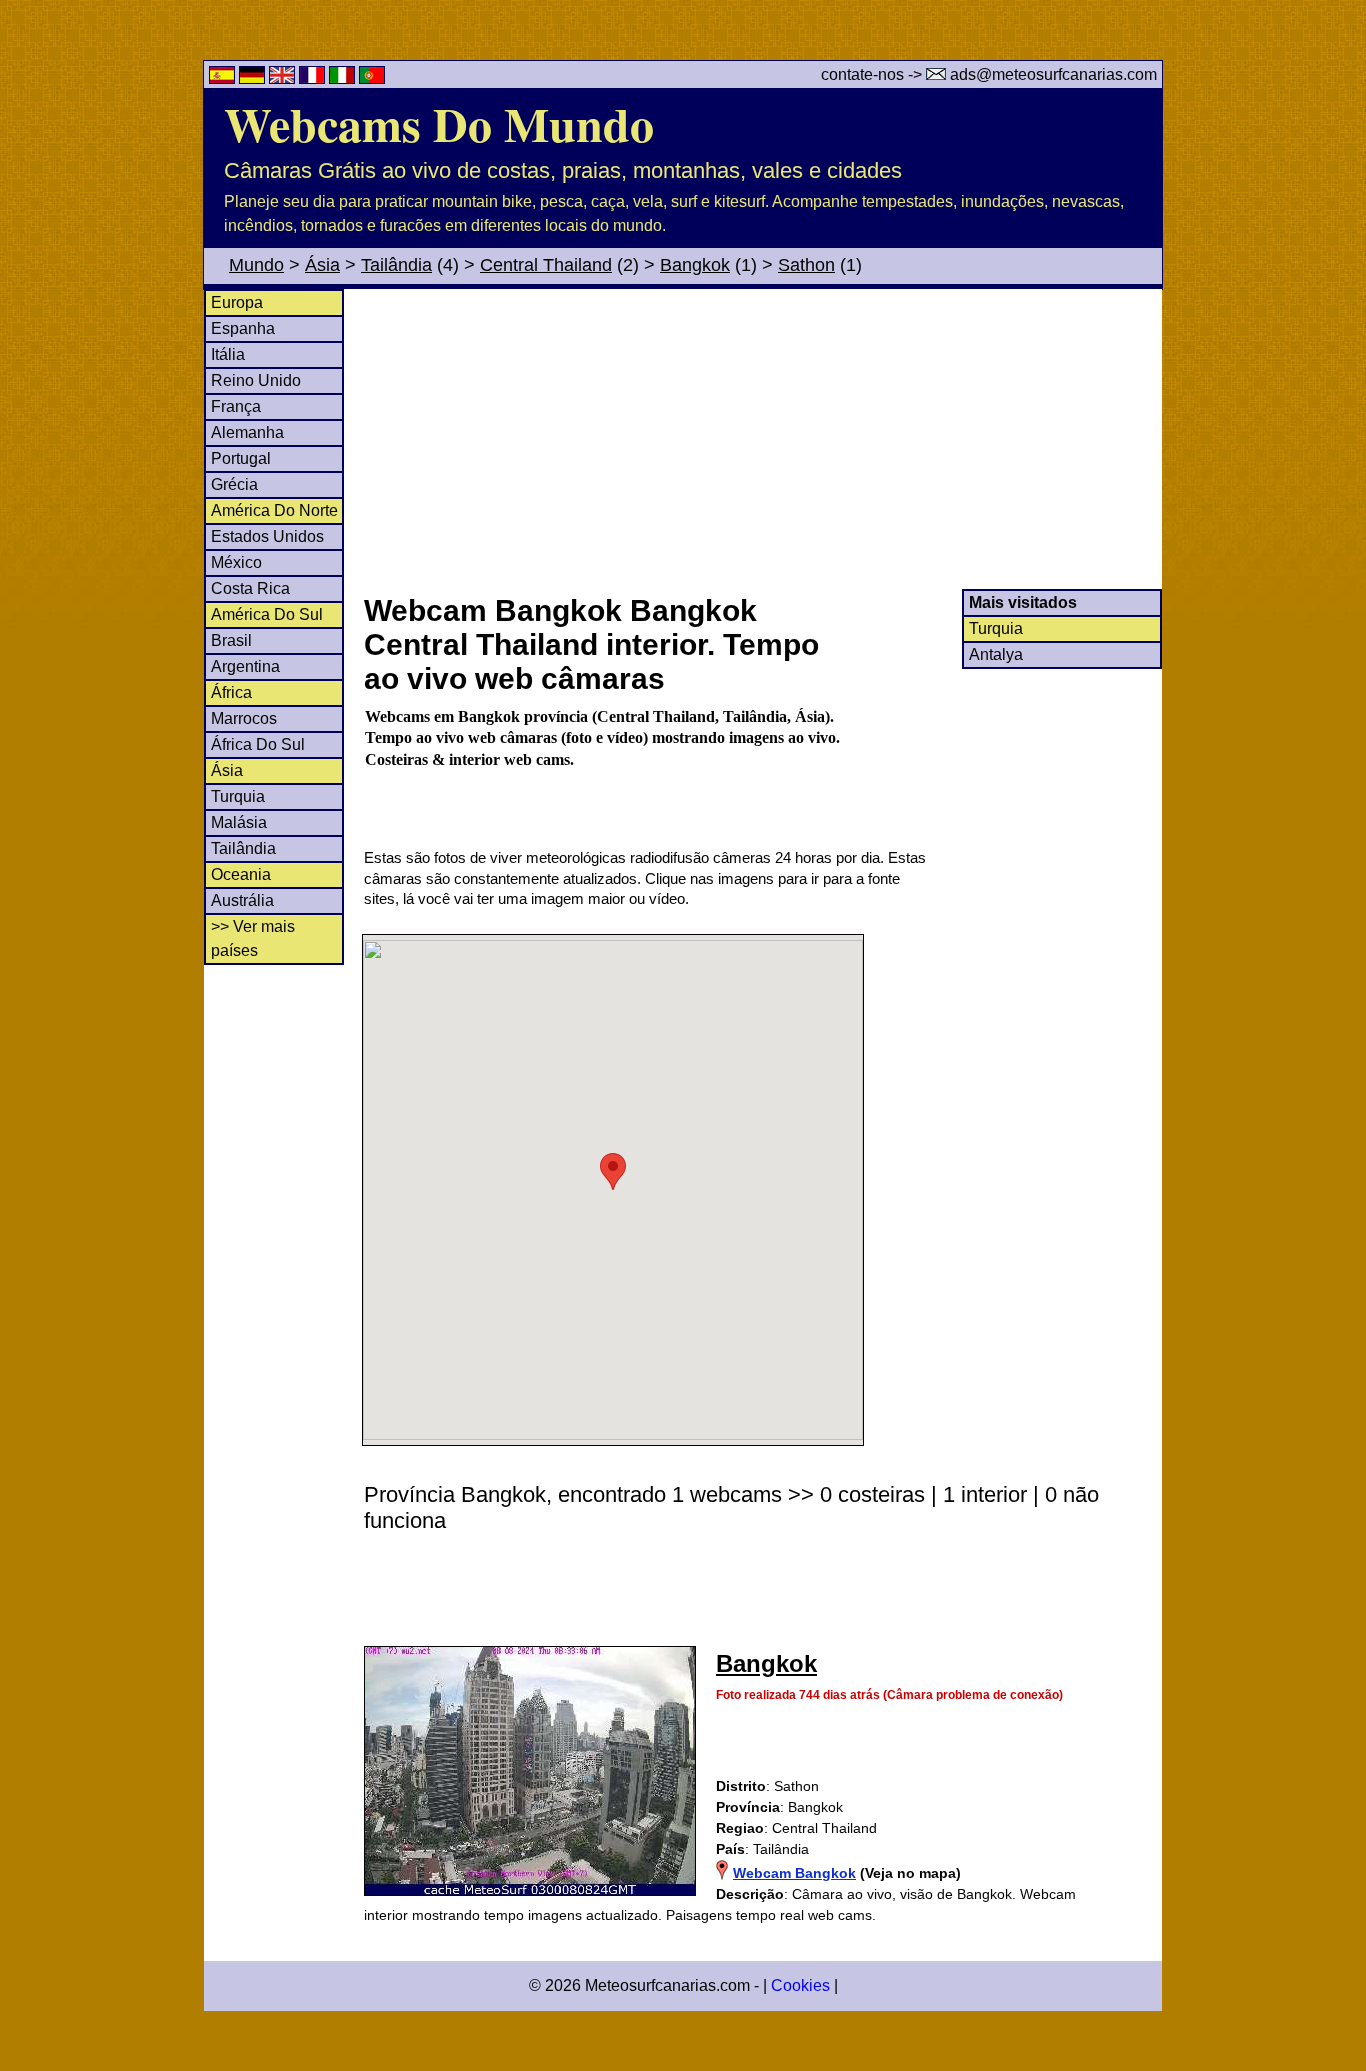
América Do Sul (267, 614)
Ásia (322, 265)
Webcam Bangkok (794, 1873)
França (236, 406)
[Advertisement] (762, 439)
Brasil (231, 640)
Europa (237, 302)
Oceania (241, 874)
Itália (228, 354)
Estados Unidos (267, 536)
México (236, 562)
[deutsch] (254, 78)
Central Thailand (546, 265)
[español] (224, 78)
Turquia (238, 796)
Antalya (996, 654)
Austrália (242, 900)
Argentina (245, 666)
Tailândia (396, 265)
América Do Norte (274, 510)
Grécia (234, 484)
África (231, 692)
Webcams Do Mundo (439, 123)
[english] (284, 78)
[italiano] (344, 78)
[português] (372, 78)
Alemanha (247, 432)
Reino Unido (256, 380)
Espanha (243, 328)
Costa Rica (250, 588)
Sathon (806, 265)
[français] (314, 78)
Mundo (256, 265)
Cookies (800, 1985)
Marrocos (244, 718)
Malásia (239, 822)
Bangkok (695, 265)
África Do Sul (258, 744)
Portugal (241, 458)
